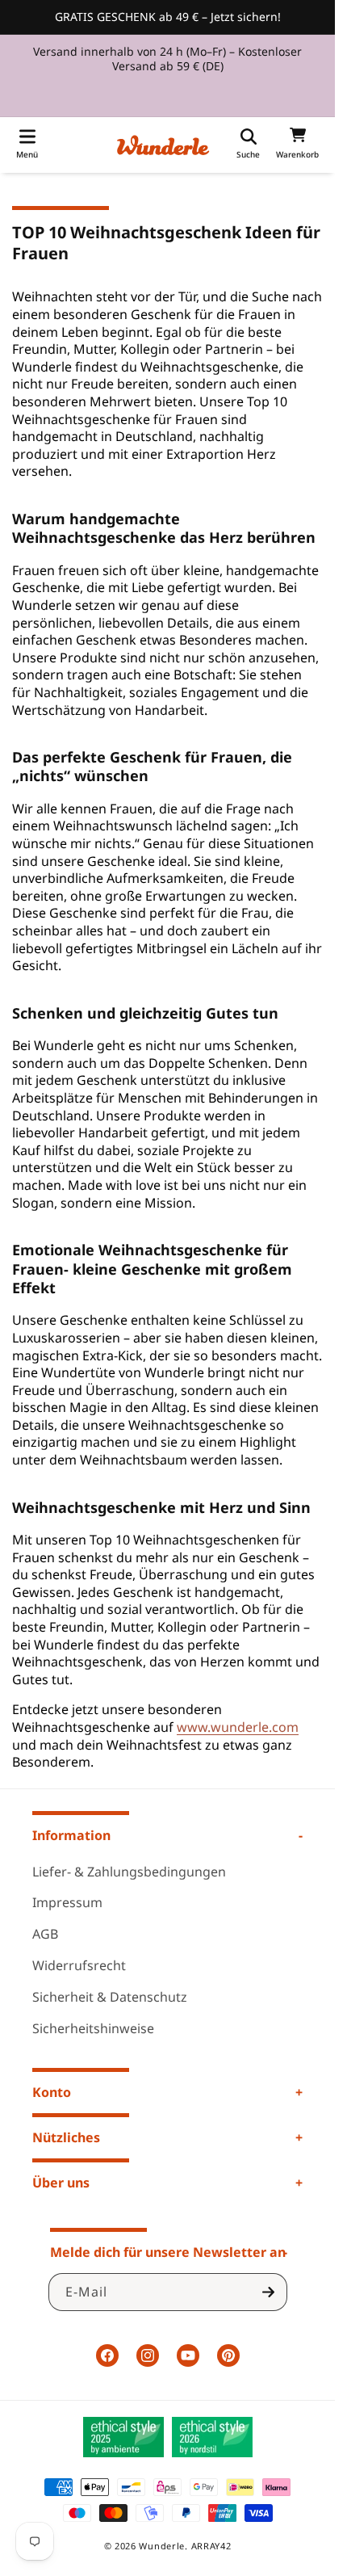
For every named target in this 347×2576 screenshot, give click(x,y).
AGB (45, 1934)
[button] (27, 145)
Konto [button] (52, 2092)
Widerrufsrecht (79, 1965)
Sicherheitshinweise (93, 2028)
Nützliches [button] (66, 2137)
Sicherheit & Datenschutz (110, 1997)
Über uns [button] (61, 2183)
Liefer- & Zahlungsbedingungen (129, 1872)
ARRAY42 (211, 2546)
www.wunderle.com (238, 1727)
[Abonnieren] (269, 2292)
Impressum (67, 1902)
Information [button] (71, 1835)
